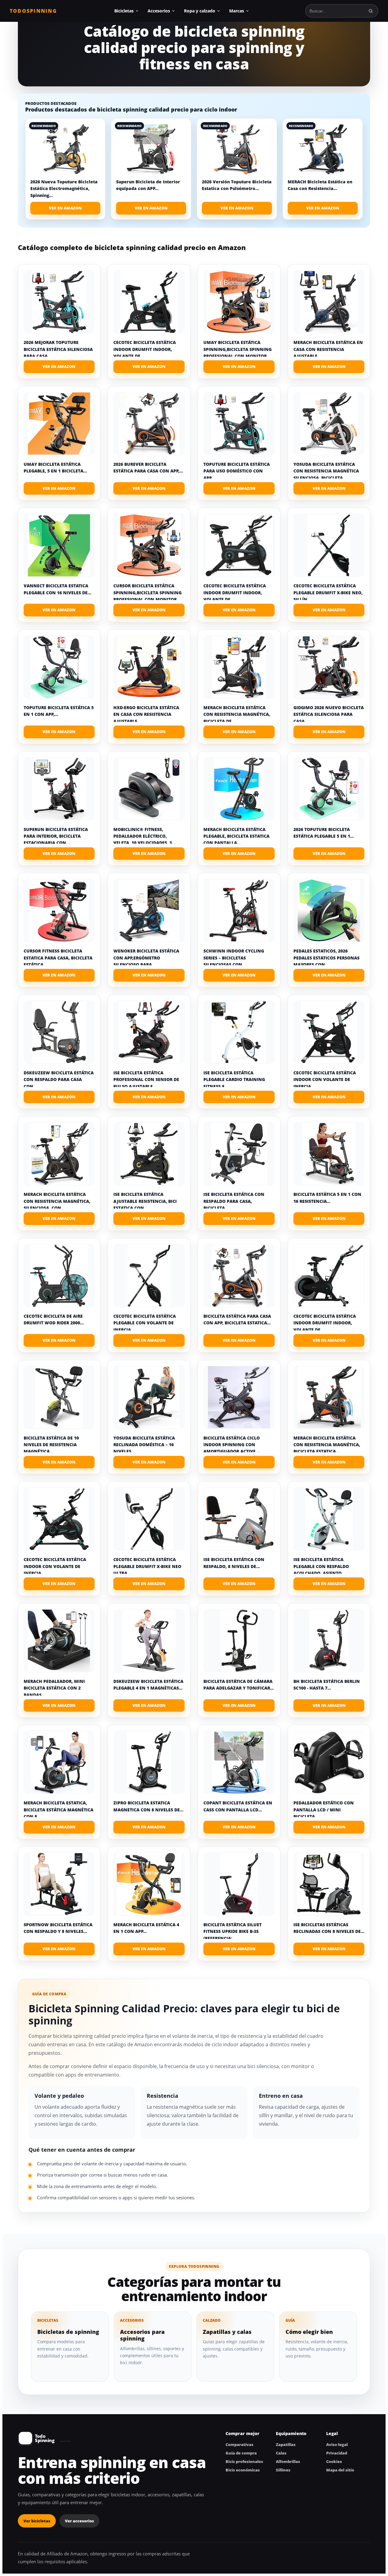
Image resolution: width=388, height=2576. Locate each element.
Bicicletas (124, 11)
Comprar (59, 367)
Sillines (283, 2470)
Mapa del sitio (340, 2470)
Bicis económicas (243, 2470)
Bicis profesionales (244, 2461)
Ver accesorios (79, 2521)
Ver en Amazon (65, 208)
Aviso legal (337, 2444)
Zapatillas (286, 2444)
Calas (281, 2453)
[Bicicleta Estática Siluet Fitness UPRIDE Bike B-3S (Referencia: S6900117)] (239, 1884)
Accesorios (159, 11)
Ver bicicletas (37, 2521)
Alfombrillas (288, 2461)
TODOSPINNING (33, 11)
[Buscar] (371, 11)
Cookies (334, 2461)
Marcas (237, 11)
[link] (65, 169)
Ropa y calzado (200, 11)
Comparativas (239, 2444)
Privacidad (337, 2453)
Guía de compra (241, 2453)
